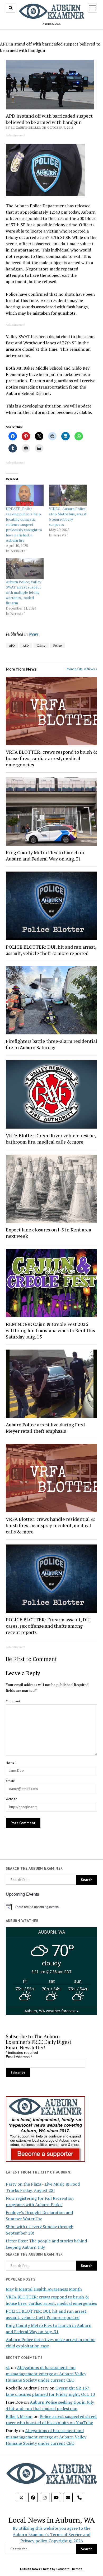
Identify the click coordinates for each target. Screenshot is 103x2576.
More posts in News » (82, 669)
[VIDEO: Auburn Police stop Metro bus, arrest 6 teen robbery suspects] (68, 495)
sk (8, 2367)
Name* (11, 1762)
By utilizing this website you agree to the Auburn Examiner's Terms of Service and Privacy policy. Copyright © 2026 (51, 2534)
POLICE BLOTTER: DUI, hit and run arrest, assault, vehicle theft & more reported (51, 950)
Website (11, 1799)
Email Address (19, 2057)
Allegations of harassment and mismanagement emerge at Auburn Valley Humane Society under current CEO (46, 2374)
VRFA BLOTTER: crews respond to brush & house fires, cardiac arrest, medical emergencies (51, 758)
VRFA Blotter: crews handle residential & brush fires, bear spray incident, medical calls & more (50, 1525)
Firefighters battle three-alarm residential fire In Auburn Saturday (51, 1044)
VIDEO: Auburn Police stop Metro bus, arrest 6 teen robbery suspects (68, 517)
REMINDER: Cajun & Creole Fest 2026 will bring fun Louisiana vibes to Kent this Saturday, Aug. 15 (50, 1330)
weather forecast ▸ (52, 2011)
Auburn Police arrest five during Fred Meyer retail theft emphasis (45, 1428)
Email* (10, 1781)
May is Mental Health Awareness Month (44, 2289)
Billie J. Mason (19, 2416)
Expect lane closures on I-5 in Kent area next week (48, 1233)
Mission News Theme (36, 2569)
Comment (13, 1701)
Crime (41, 645)
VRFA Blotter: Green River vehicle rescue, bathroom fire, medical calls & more (51, 1139)
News (34, 634)
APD (12, 645)
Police (58, 645)
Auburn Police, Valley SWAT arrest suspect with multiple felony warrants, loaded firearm (24, 592)
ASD (26, 645)
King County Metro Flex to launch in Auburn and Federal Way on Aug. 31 (45, 856)
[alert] (52, 1907)
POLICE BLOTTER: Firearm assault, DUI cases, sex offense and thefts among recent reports (48, 1626)
